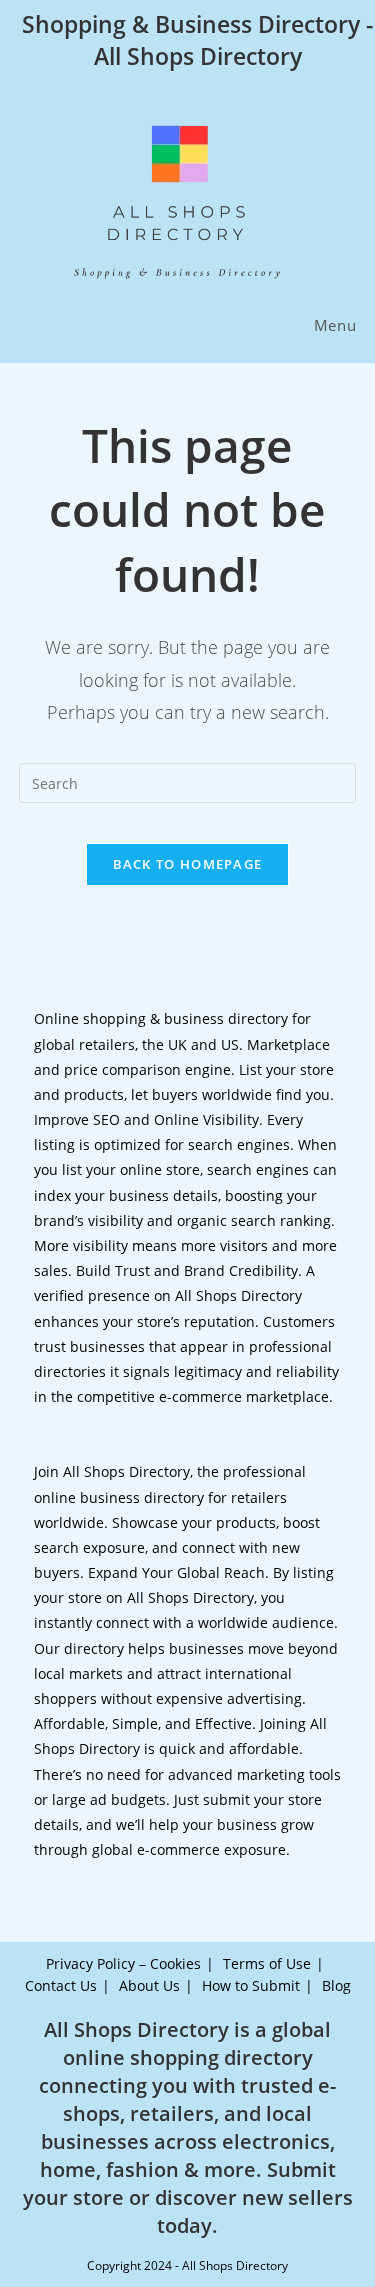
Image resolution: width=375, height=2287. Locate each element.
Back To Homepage (188, 864)
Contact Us (61, 1985)
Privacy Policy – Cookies (123, 1963)
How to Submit (251, 1985)
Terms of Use (267, 1963)
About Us (149, 1985)
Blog (336, 1985)
